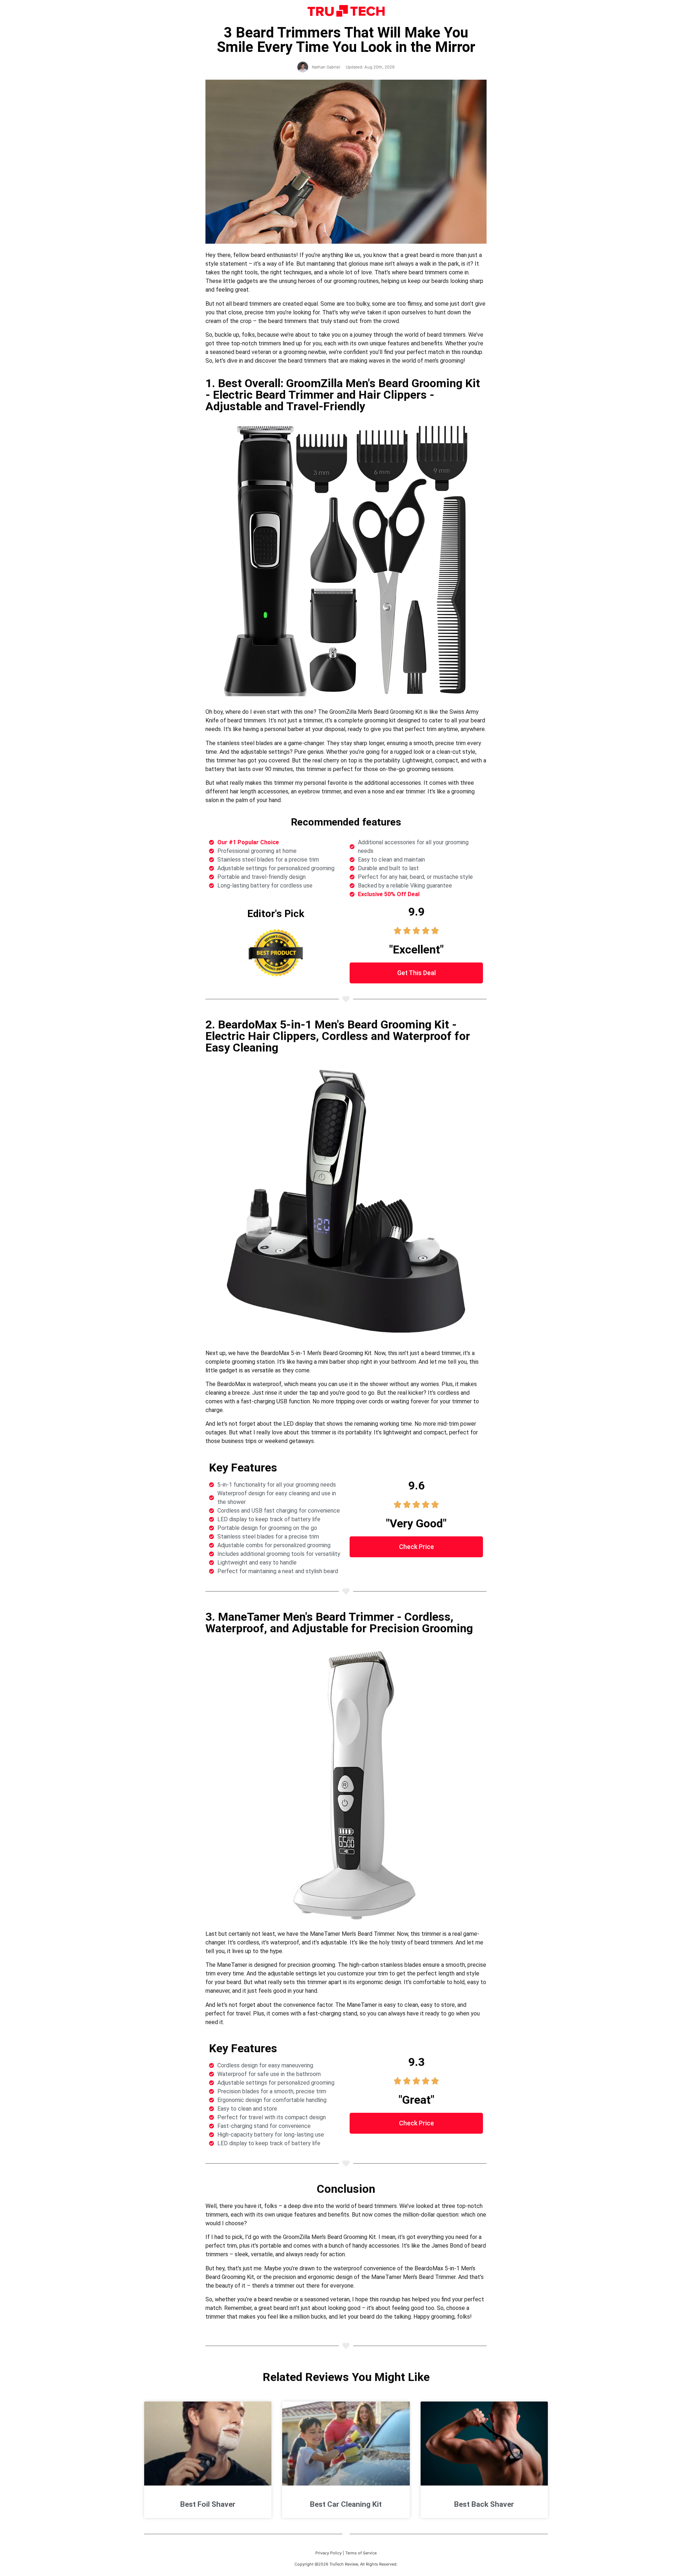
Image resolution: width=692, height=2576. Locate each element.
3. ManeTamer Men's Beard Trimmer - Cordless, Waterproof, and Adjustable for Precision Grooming (339, 1623)
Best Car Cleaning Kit (346, 2504)
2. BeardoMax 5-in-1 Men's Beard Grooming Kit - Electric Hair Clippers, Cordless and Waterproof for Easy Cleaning (338, 1036)
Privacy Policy (329, 2553)
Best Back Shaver (484, 2504)
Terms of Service (361, 2553)
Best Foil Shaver (208, 2504)
